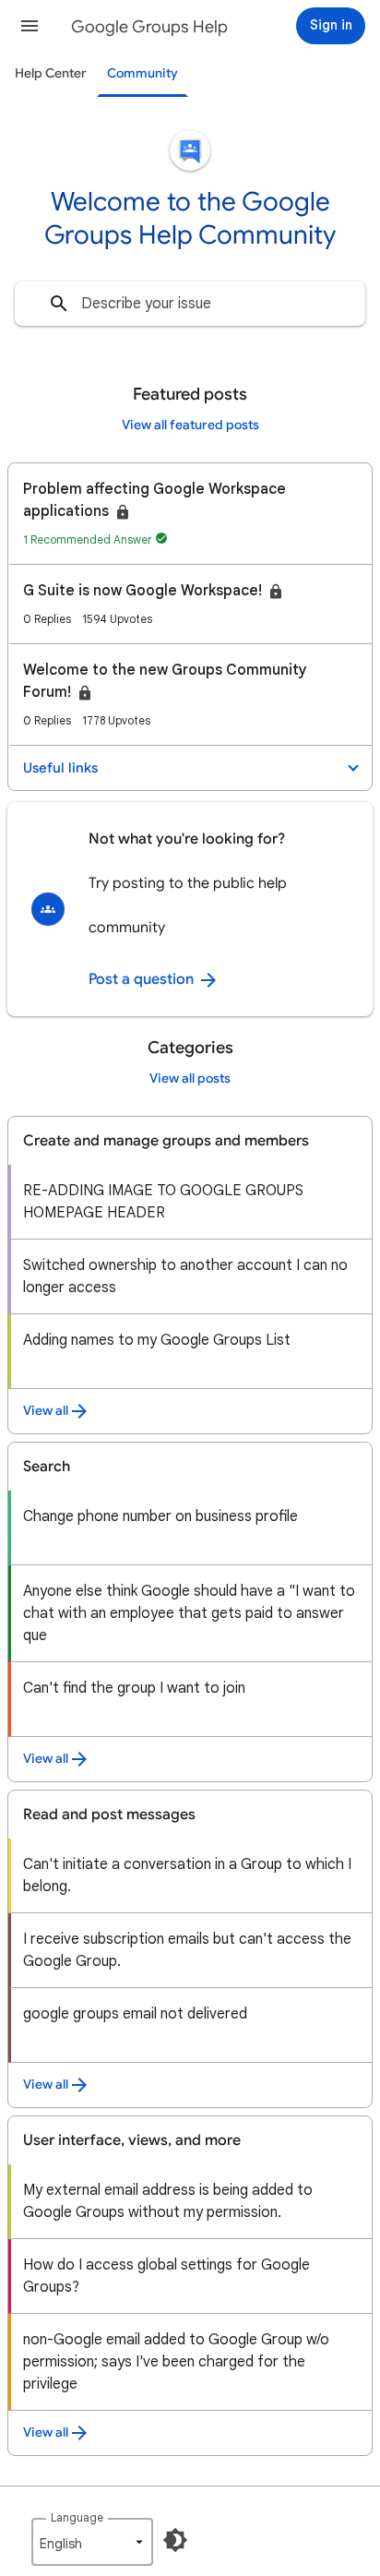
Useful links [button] (60, 768)
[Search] (59, 304)
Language (77, 2517)
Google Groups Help (149, 27)
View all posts (190, 1078)
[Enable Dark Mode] (175, 2540)
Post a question (143, 979)
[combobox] (190, 304)
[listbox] (92, 2542)
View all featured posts (190, 425)
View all (46, 1411)
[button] (30, 26)
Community (142, 73)
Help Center (51, 73)
